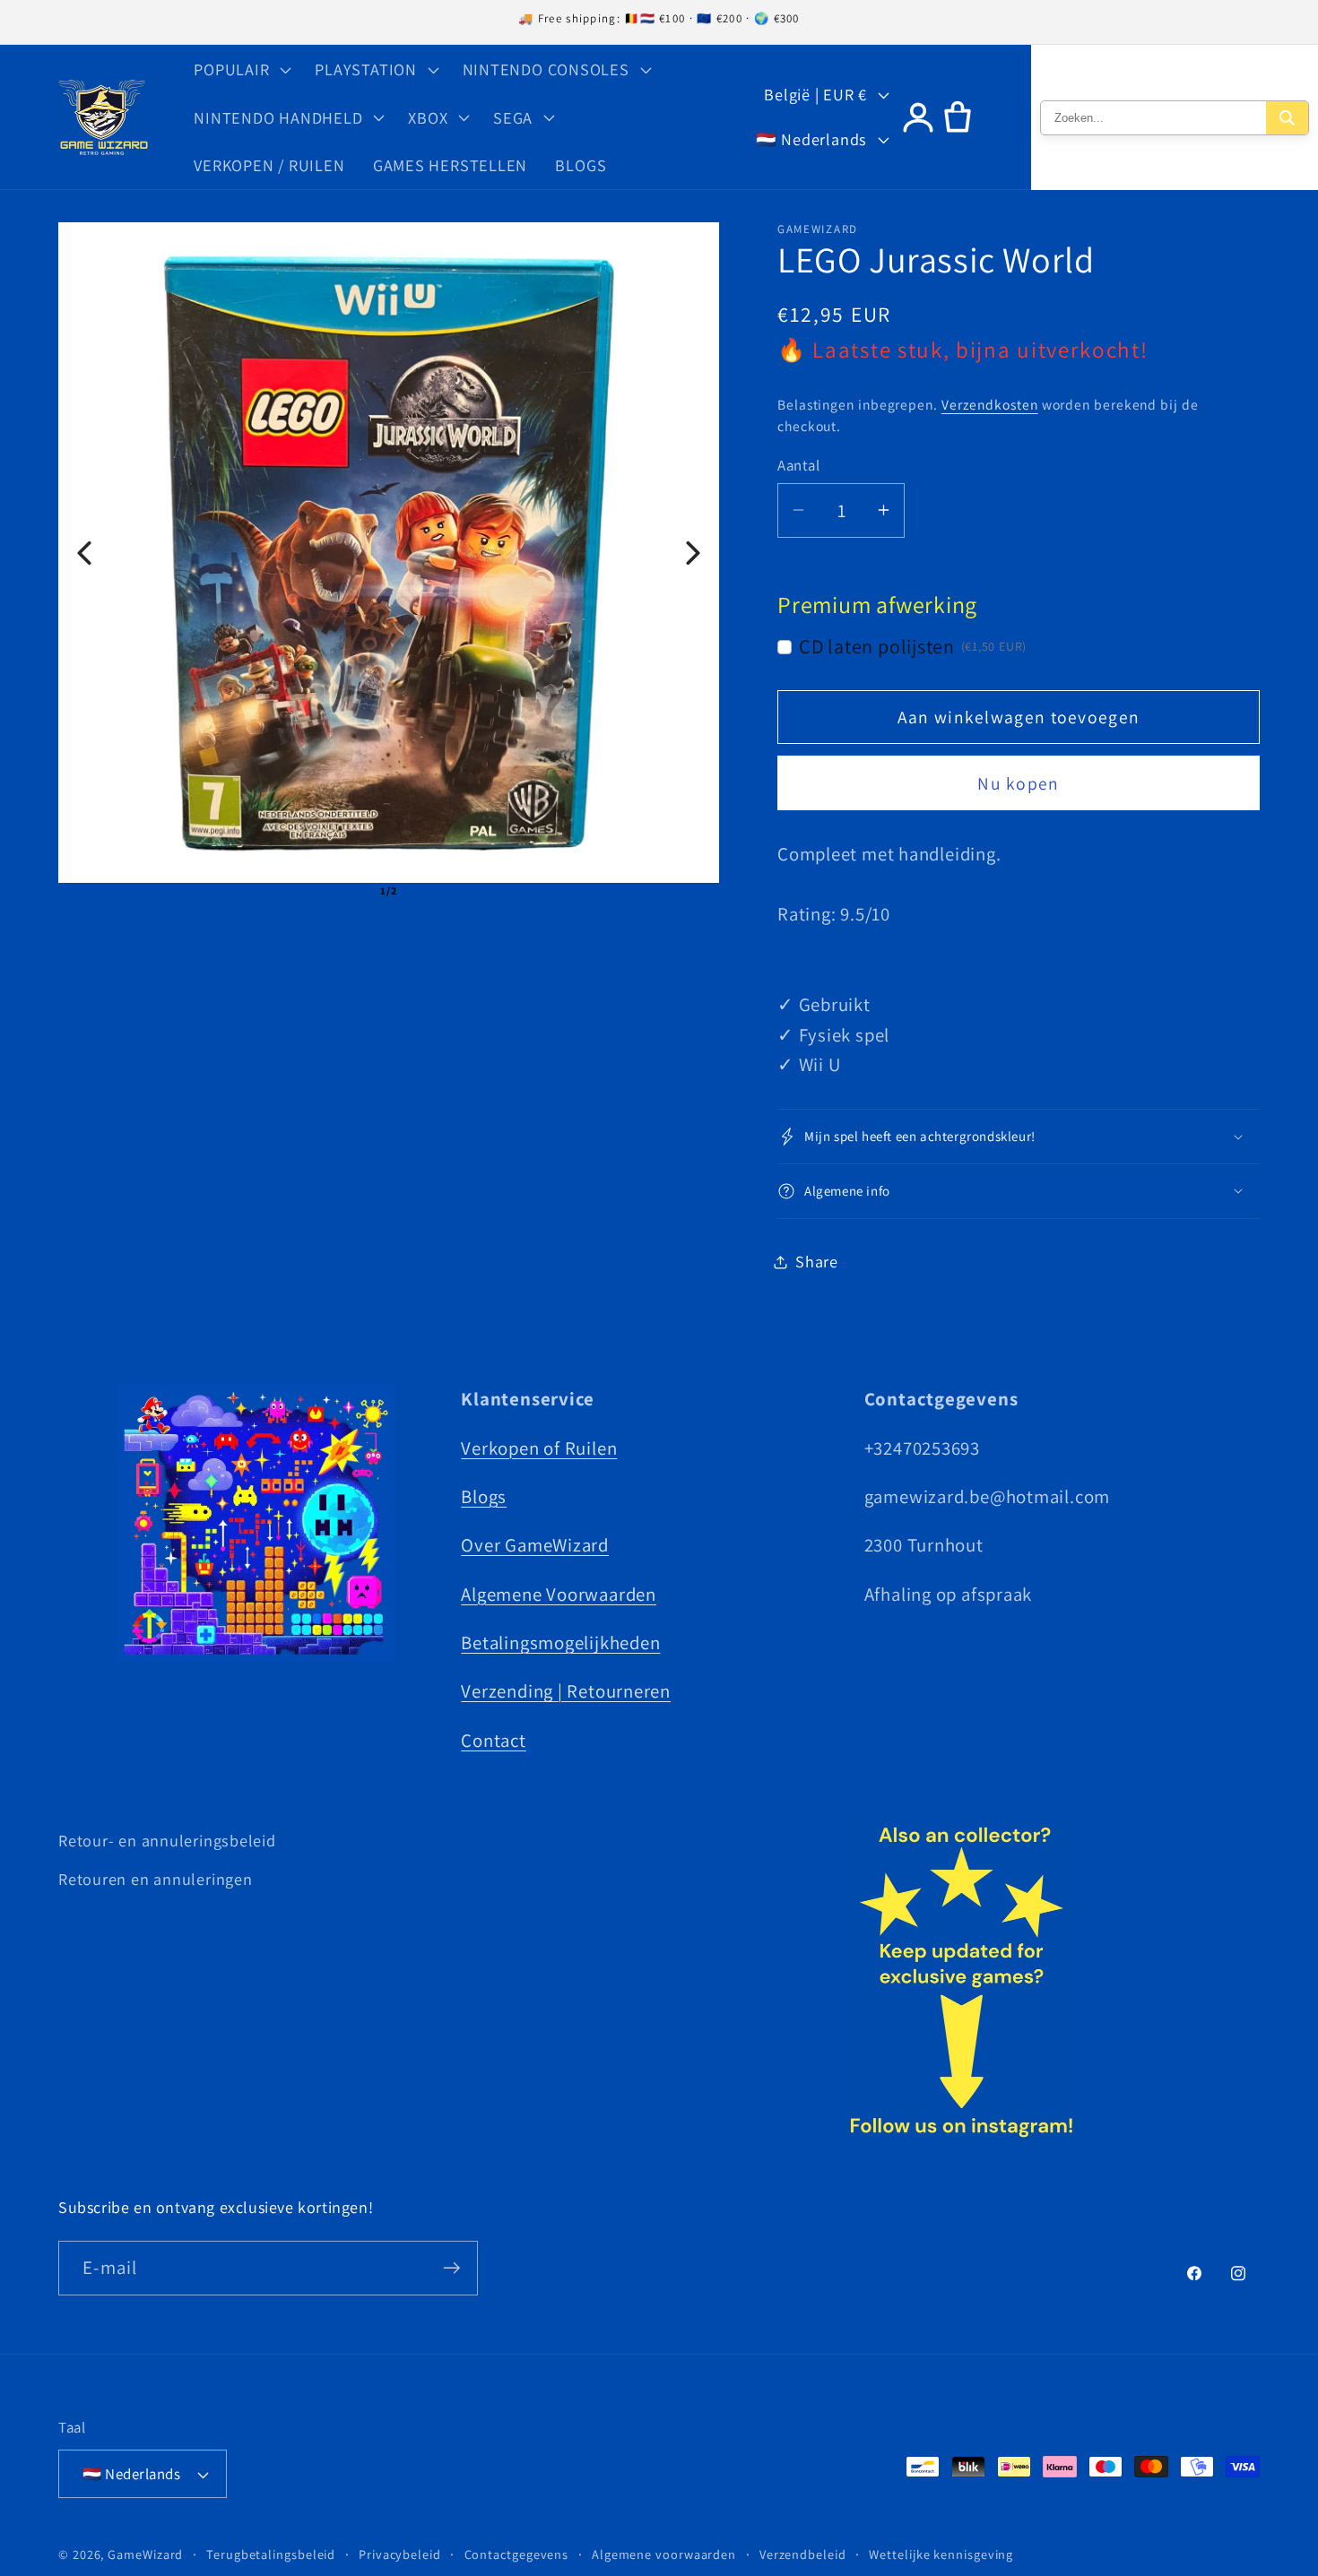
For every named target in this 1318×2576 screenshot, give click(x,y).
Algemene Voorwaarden (559, 1594)
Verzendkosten (990, 404)
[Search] (1287, 118)
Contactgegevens (517, 2554)
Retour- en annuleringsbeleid (167, 1840)
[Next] (693, 553)
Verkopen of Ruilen (539, 1448)
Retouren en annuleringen (156, 1879)
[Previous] (84, 553)
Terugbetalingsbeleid (271, 2554)
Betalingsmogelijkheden (560, 1642)
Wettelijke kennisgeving (941, 2554)
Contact (493, 1740)
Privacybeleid (400, 2554)
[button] (241, 69)
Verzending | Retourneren (566, 1691)
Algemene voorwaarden (664, 2554)
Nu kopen (1018, 783)
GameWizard (145, 2554)
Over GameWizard (535, 1545)
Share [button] (817, 1261)
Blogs (484, 1496)
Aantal (798, 465)
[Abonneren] (451, 2268)
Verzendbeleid (803, 2554)
